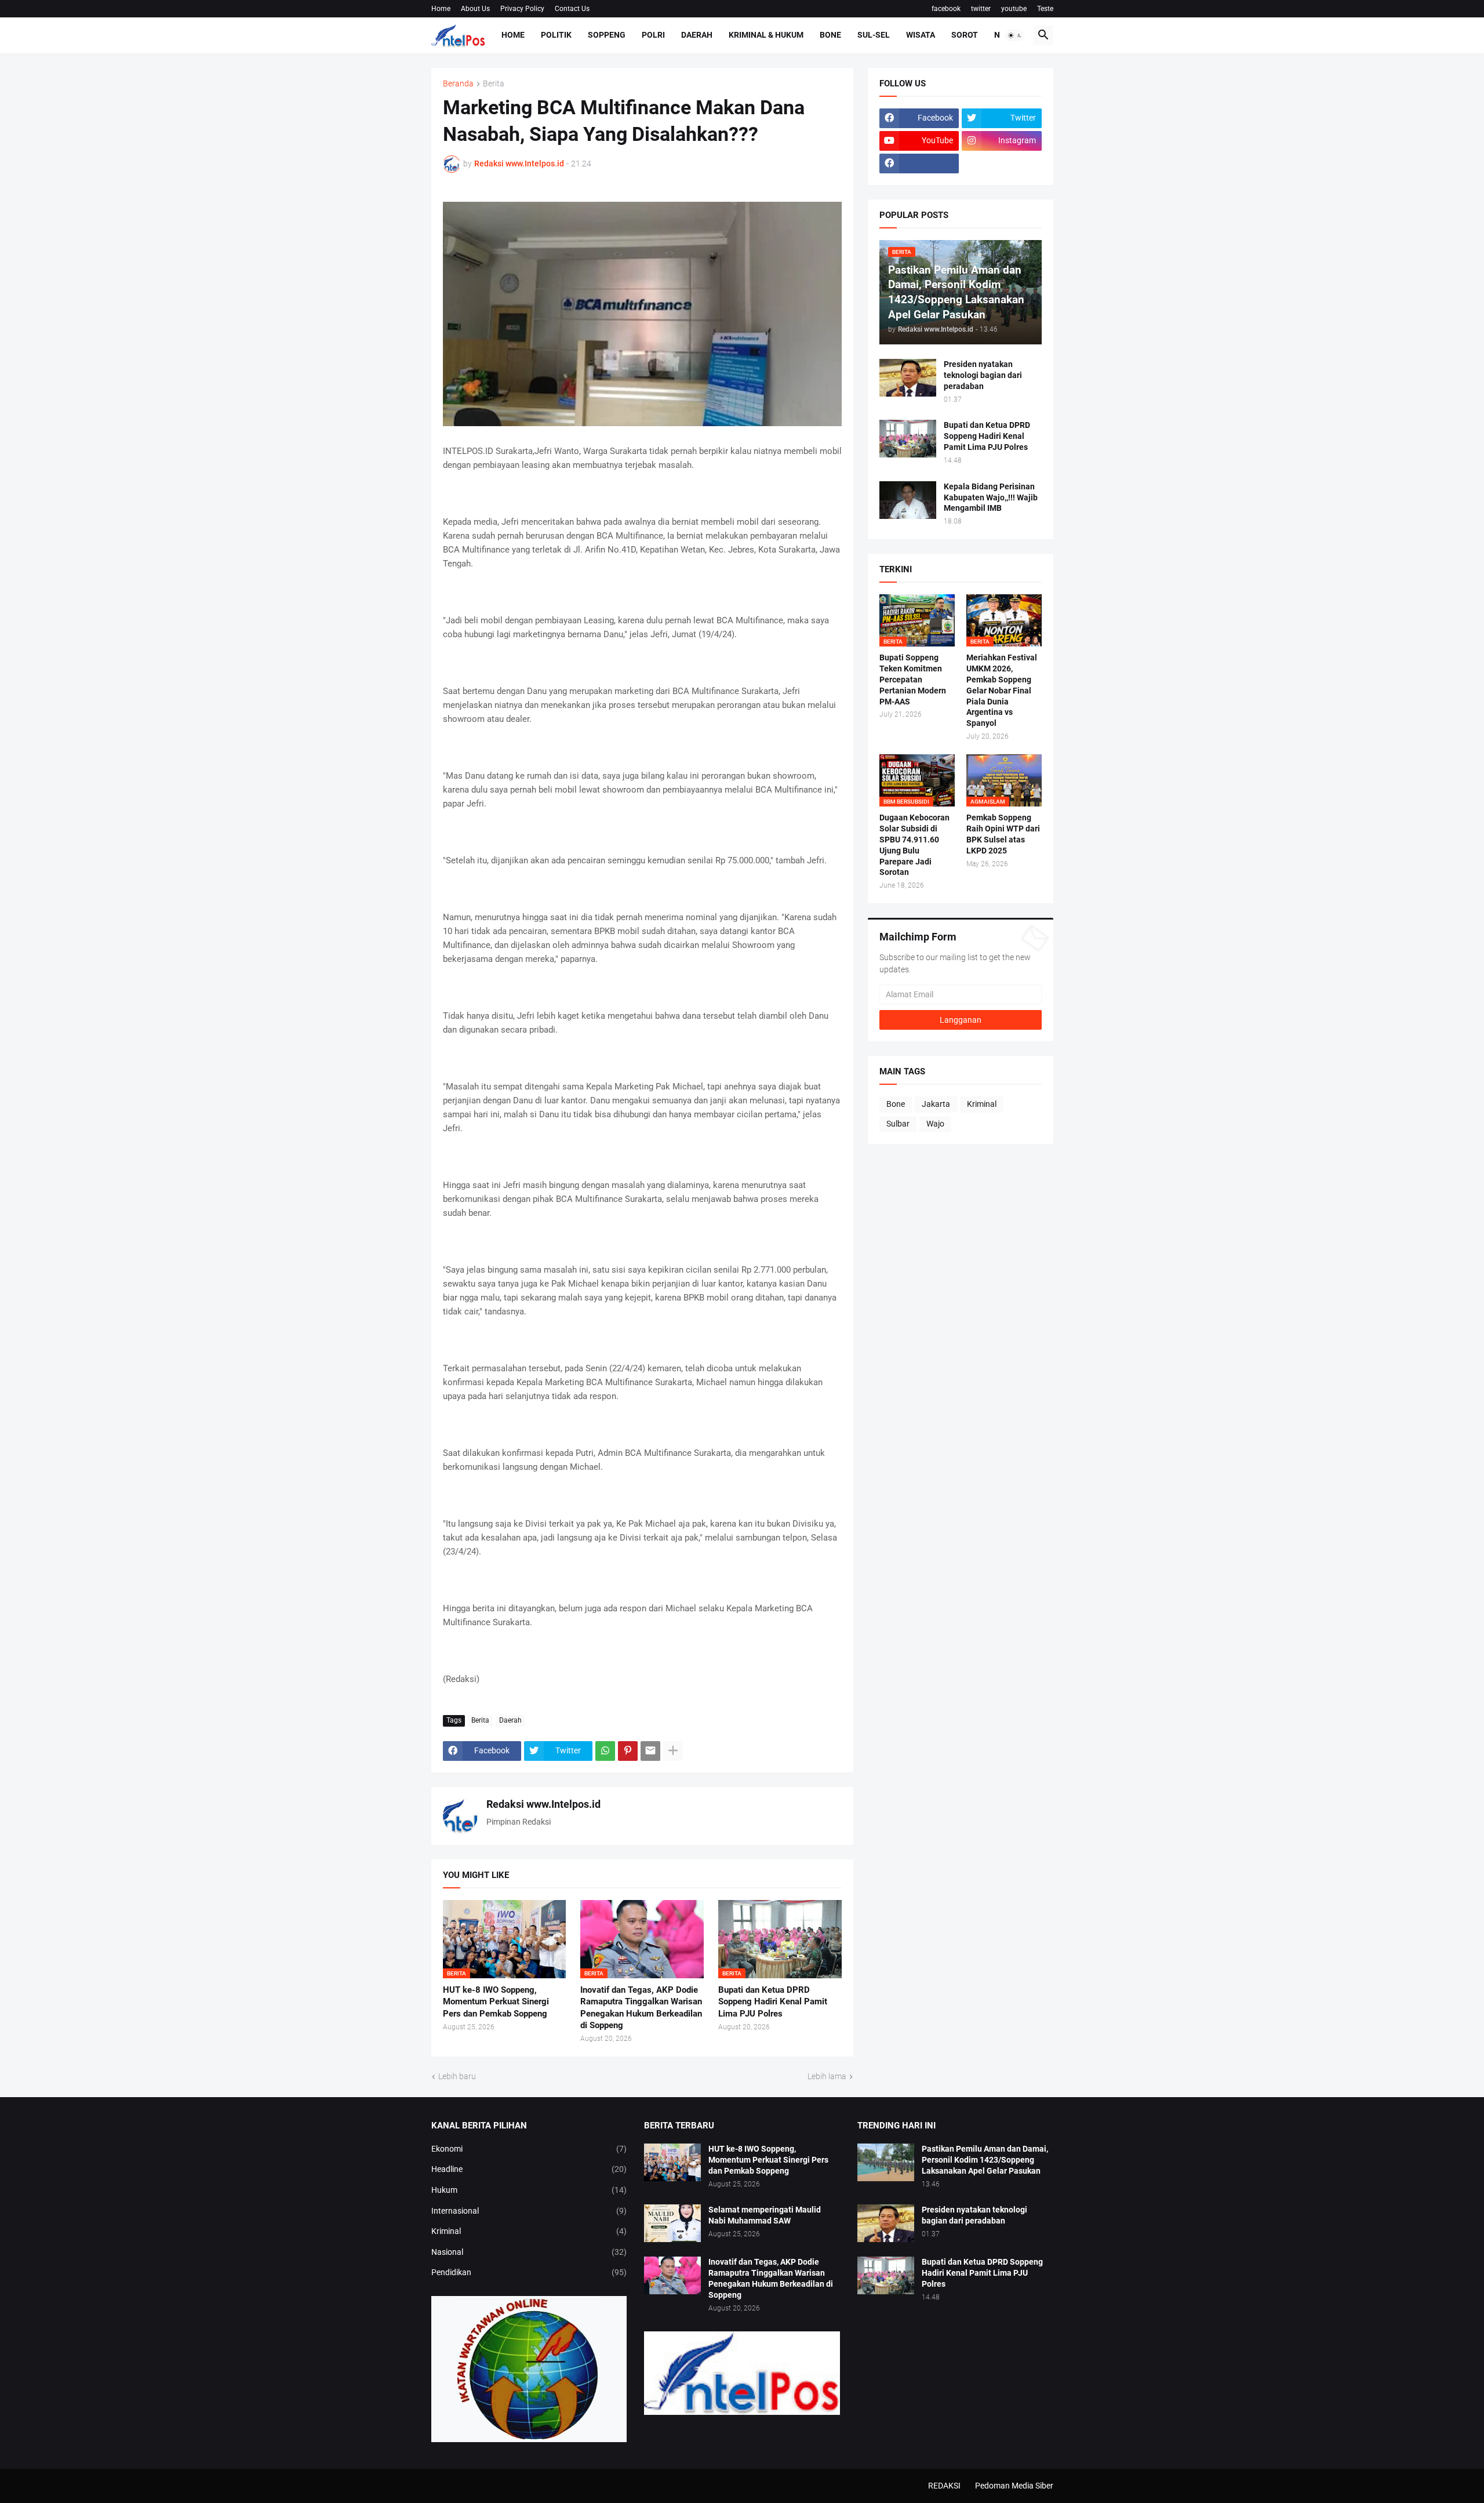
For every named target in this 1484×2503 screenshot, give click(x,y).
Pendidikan (529, 2272)
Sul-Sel (874, 35)
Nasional (529, 2252)
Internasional (529, 2211)
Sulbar (898, 1124)
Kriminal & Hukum (766, 35)
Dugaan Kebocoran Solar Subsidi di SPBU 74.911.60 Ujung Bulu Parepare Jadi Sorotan (914, 845)
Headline (529, 2169)
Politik (556, 35)
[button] (1015, 35)
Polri (653, 35)
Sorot (965, 35)
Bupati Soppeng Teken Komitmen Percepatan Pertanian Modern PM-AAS (913, 680)
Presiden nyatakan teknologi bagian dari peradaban (983, 375)
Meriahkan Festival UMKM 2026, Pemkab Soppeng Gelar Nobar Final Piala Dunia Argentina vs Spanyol (1002, 690)
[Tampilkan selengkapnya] (673, 1751)
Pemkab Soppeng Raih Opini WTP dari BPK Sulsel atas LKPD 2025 (1003, 834)
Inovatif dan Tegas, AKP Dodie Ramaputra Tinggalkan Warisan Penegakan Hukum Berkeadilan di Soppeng (641, 2008)
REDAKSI (944, 2486)
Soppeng (607, 35)
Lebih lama (827, 2076)
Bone (830, 35)
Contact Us (572, 9)
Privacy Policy (522, 9)
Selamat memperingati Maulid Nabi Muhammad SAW (765, 2215)
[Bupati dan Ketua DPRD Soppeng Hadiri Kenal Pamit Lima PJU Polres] (908, 439)
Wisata (921, 35)
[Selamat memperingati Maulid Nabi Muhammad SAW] (672, 2223)
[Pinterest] (628, 1751)
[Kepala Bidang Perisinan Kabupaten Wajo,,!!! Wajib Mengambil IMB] (908, 500)
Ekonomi (529, 2149)
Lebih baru (457, 2076)
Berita (494, 84)
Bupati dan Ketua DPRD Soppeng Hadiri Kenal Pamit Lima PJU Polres (773, 2002)
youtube (1014, 9)
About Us (475, 9)
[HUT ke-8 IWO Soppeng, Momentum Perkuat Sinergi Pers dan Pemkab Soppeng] (672, 2162)
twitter (981, 9)
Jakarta (936, 1104)
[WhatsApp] (605, 1751)
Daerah (697, 35)
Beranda (458, 84)
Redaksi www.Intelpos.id (543, 1804)
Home (441, 9)
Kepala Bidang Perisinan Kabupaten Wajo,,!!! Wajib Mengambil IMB (991, 497)
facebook (946, 9)
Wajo (935, 1124)
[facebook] (919, 164)
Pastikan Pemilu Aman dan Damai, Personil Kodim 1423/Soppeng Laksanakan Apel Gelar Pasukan (985, 2160)
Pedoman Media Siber (1014, 2486)
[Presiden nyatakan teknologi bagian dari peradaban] (908, 378)
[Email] (650, 1751)
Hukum (529, 2190)
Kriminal (982, 1104)
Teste (1045, 9)
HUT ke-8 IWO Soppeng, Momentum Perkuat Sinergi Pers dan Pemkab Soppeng (496, 2002)
